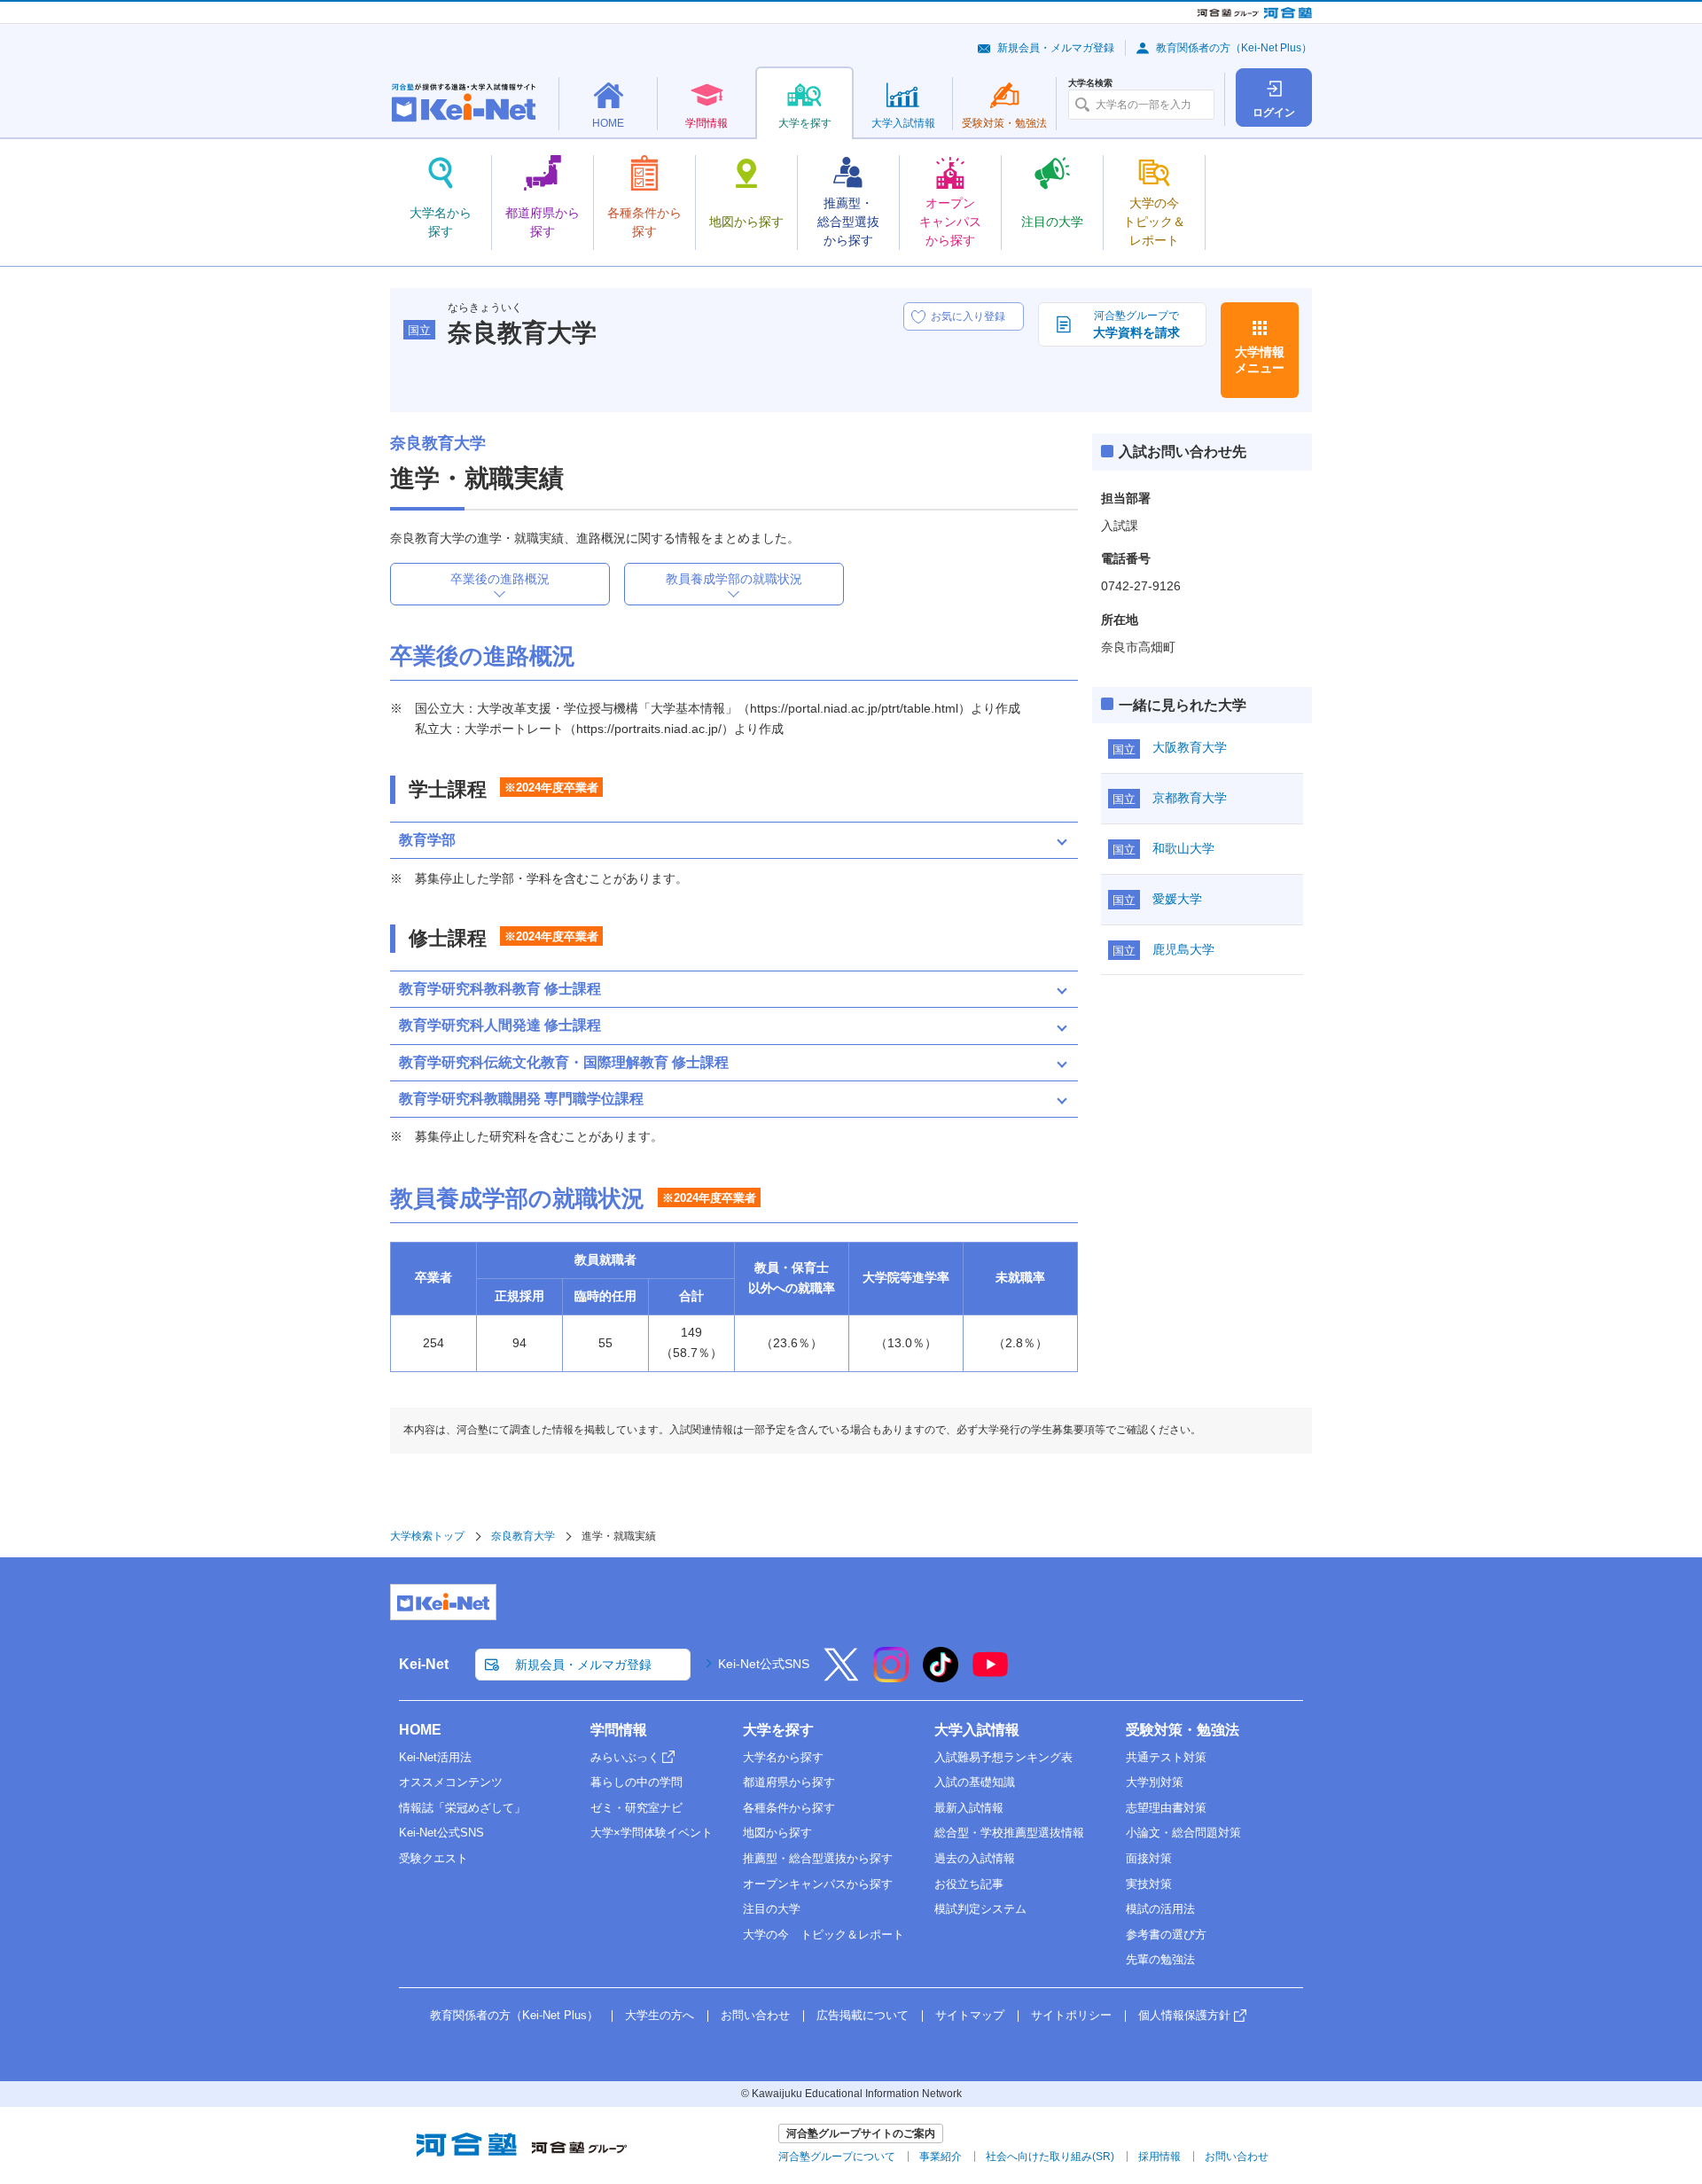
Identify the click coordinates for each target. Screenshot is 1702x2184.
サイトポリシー (1071, 2015)
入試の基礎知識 (975, 1782)
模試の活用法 (1160, 1909)
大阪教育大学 (1190, 747)
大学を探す (778, 1730)
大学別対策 (1155, 1782)
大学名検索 (1090, 83)
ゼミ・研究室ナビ (636, 1808)
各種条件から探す (789, 1808)
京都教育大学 (1190, 798)
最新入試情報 (969, 1808)
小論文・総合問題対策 (1183, 1833)
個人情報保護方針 (1184, 2015)
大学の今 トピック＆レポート (824, 1934)
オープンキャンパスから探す (818, 1884)
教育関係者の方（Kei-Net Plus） (1234, 48)
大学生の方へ (660, 2015)
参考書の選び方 (1166, 1934)
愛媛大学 (1177, 899)
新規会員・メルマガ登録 (1056, 48)
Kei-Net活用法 (435, 1757)
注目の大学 (772, 1909)
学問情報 (619, 1730)
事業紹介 (941, 2157)
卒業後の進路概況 (500, 579)
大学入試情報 (977, 1730)
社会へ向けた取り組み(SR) (1050, 2157)
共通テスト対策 (1166, 1757)
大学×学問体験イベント (652, 1833)
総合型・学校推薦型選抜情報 (1009, 1833)
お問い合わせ (755, 2015)
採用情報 (1159, 2157)
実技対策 (1149, 1884)
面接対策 (1149, 1858)
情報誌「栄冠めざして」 (462, 1808)
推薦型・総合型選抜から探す (818, 1858)
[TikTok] (941, 1676)
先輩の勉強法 (1160, 1959)
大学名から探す (783, 1757)
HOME (420, 1730)
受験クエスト (433, 1858)
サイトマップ (970, 2015)
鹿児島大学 (1183, 949)
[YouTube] (990, 1676)
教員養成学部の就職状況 (734, 579)
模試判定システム (980, 1909)
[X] (841, 1676)
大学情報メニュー (1260, 360)
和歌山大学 (1183, 848)
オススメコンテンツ (451, 1782)
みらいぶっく (625, 1757)
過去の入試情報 (975, 1858)
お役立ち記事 (969, 1884)
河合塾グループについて (837, 2157)
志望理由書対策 (1166, 1808)
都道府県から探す (789, 1782)
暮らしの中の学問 (636, 1782)
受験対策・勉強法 (1183, 1730)
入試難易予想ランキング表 (1003, 1757)
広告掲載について (863, 2015)
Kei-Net (424, 1664)
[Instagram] (891, 1676)
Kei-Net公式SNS (764, 1664)
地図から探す (777, 1833)
